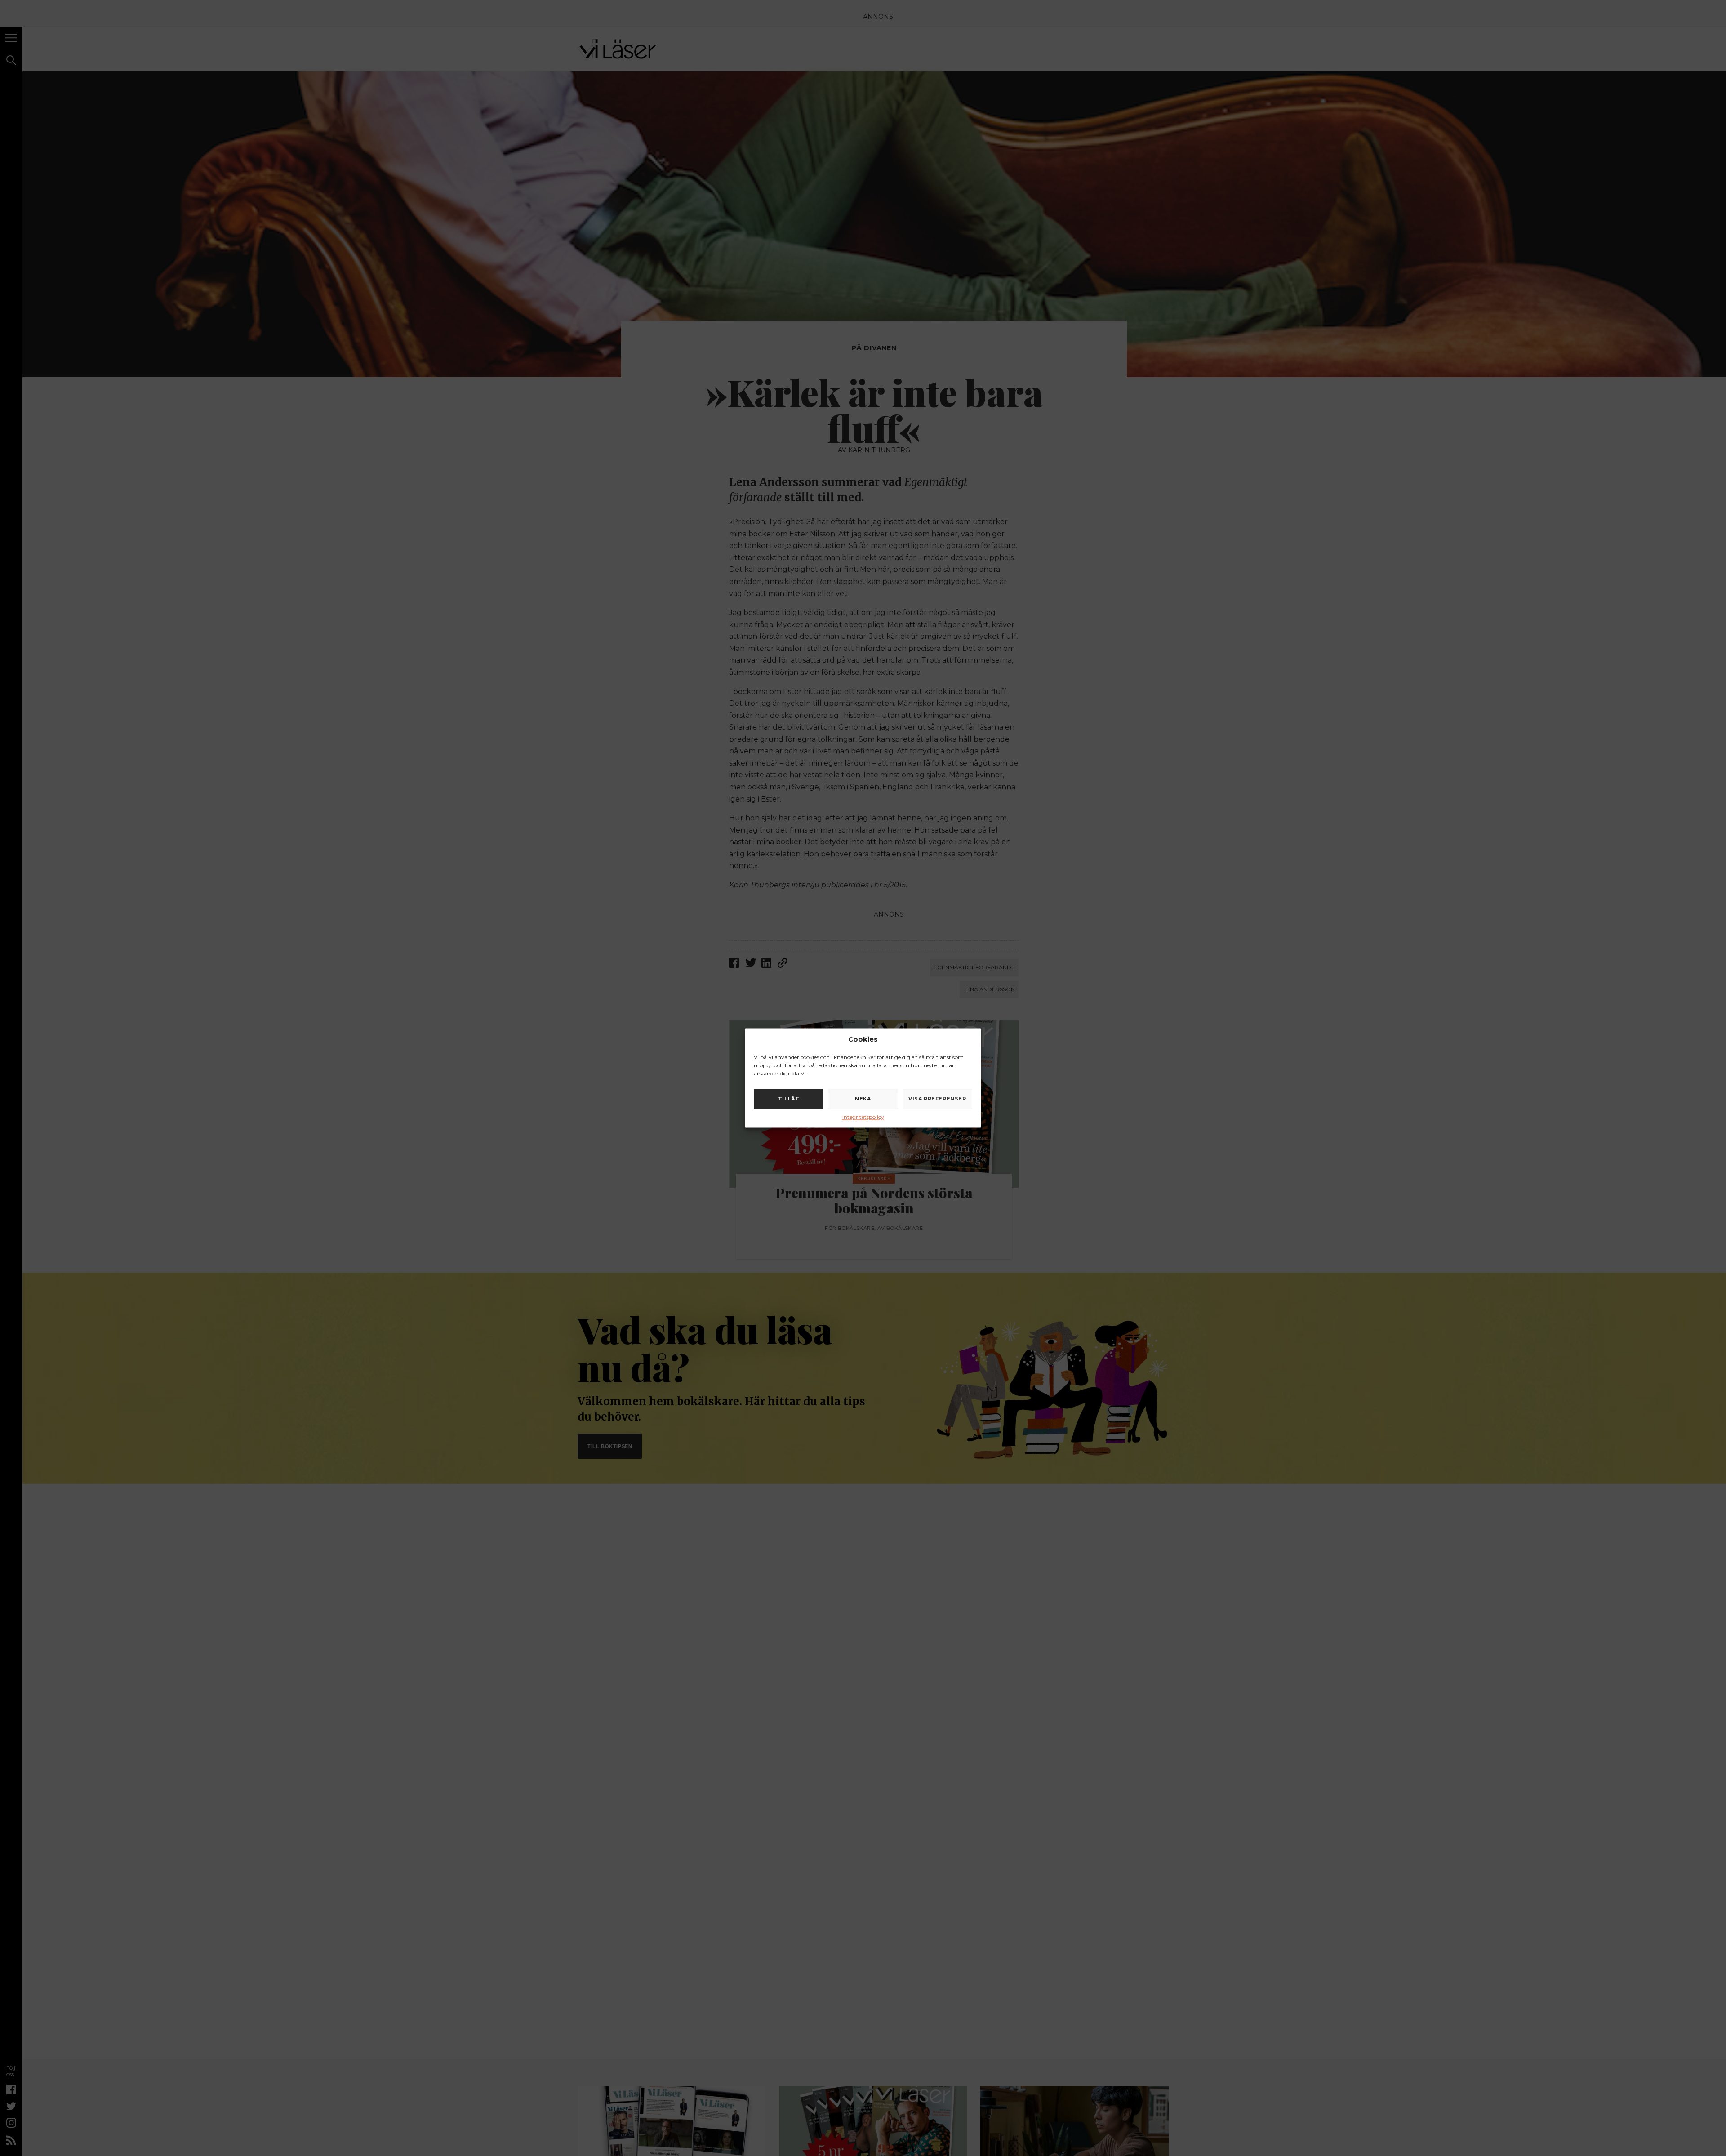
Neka (863, 1099)
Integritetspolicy (863, 1117)
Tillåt (789, 1099)
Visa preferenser (937, 1099)
